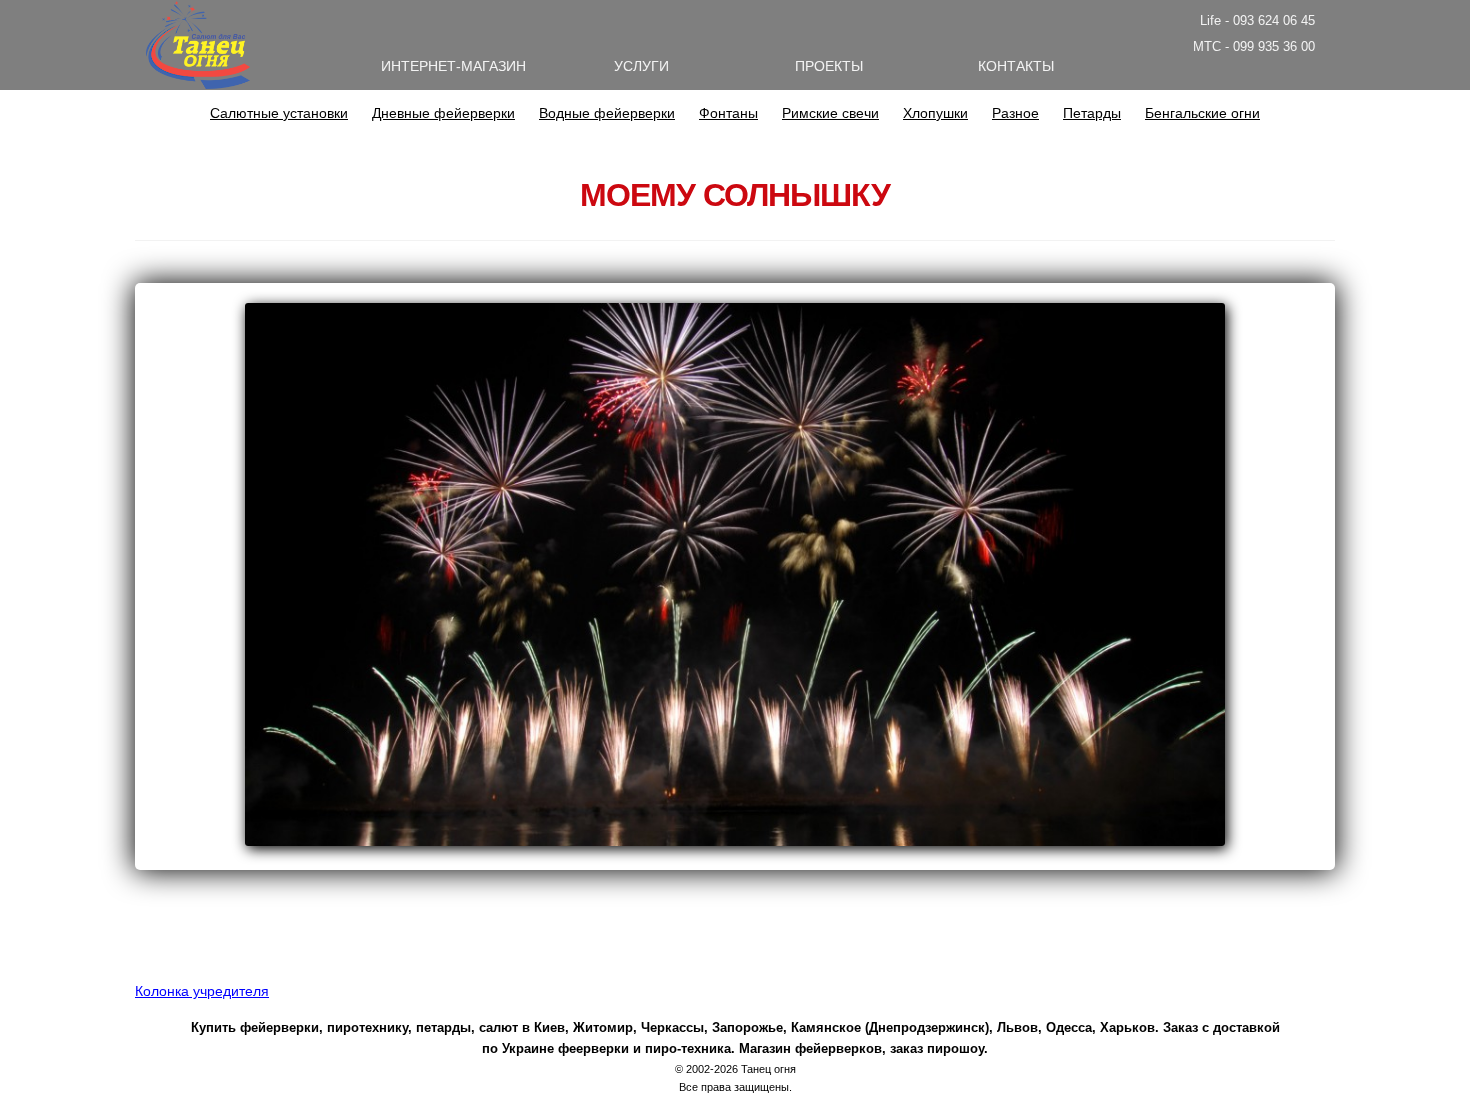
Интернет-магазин (453, 66)
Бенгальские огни (1202, 113)
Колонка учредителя (202, 991)
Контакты (1016, 66)
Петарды (1092, 113)
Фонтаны (728, 113)
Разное (1015, 113)
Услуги (641, 66)
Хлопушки (935, 113)
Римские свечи (830, 113)
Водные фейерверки (607, 113)
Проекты (829, 66)
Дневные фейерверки (443, 113)
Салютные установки (279, 113)
